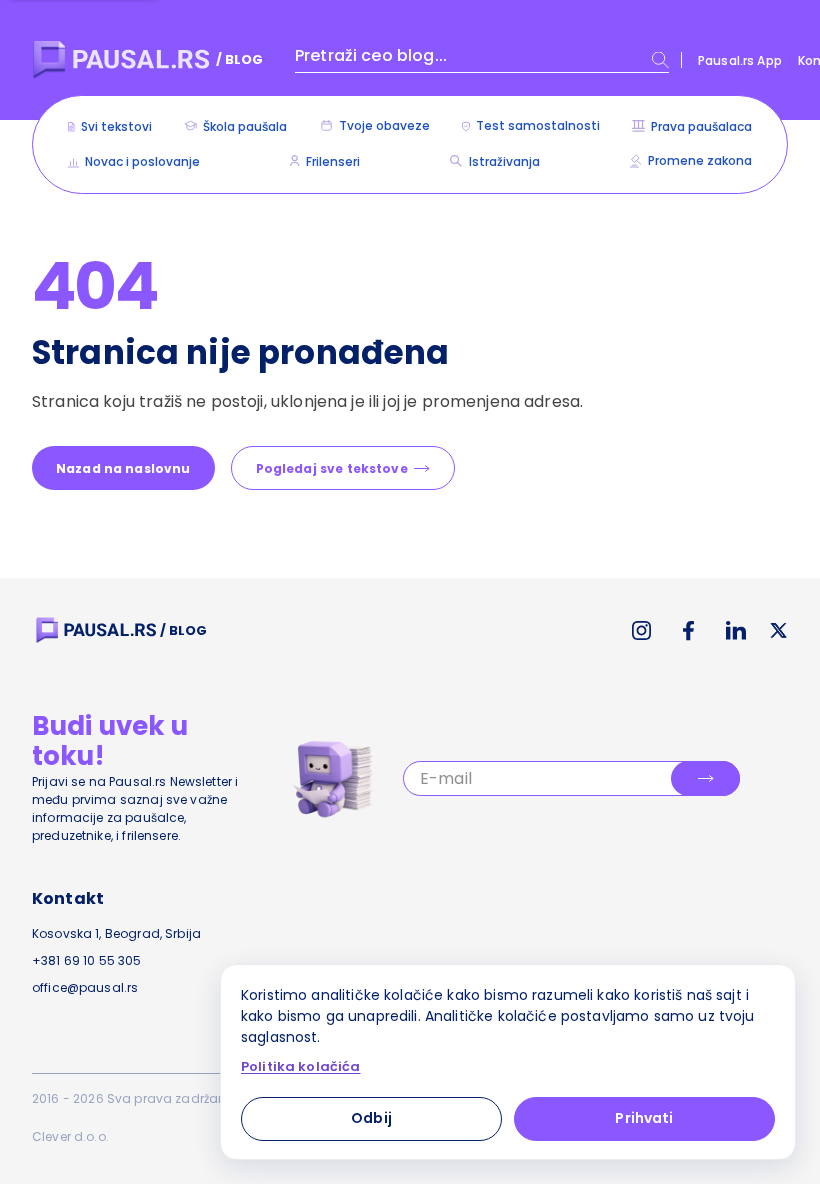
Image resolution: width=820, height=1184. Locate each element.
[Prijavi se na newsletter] (705, 778)
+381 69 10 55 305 (87, 960)
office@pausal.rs (85, 987)
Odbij (371, 1118)
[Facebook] (688, 631)
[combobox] (482, 60)
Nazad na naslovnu (123, 468)
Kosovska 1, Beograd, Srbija (116, 933)
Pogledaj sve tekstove (332, 468)
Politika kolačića (301, 1067)
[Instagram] (641, 630)
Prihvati (644, 1118)
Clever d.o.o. (70, 1136)
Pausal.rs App (740, 60)
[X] (779, 630)
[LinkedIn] (736, 630)
